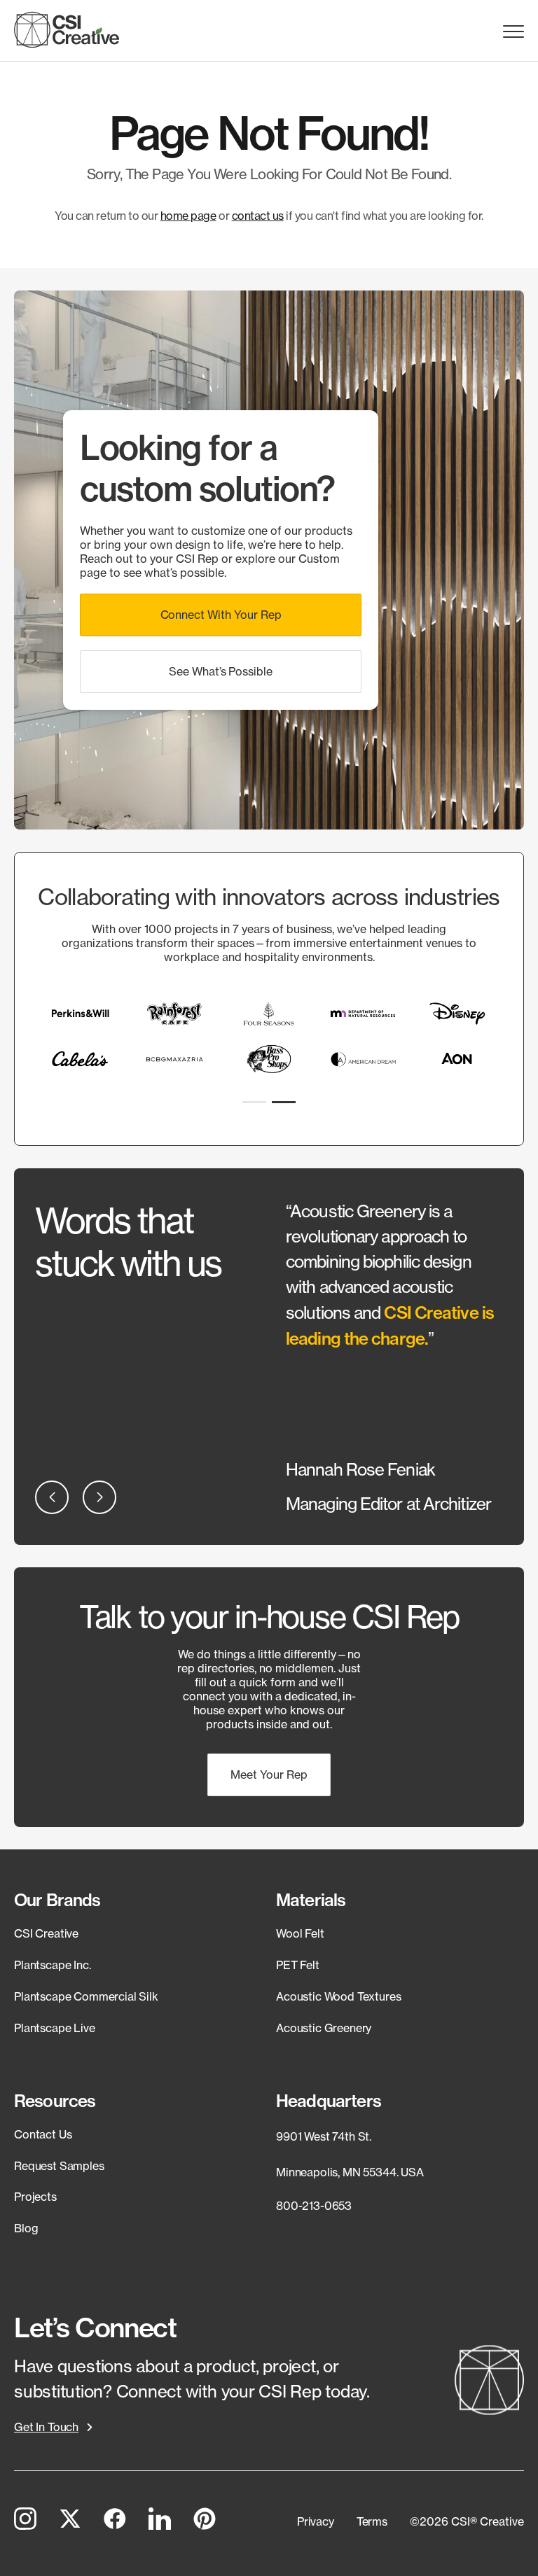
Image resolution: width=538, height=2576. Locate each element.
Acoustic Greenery (324, 2028)
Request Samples (59, 2166)
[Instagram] (25, 2521)
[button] (221, 615)
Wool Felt (300, 1933)
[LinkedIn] (160, 2521)
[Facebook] (115, 2521)
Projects (35, 2197)
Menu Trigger (513, 32)
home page (188, 216)
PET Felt (298, 1965)
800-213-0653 (314, 2206)
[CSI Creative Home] (67, 30)
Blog (26, 2228)
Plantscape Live (55, 2028)
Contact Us (43, 2134)
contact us (258, 216)
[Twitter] (70, 2521)
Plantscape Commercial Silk (86, 1996)
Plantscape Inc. (53, 1965)
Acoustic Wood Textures (338, 1996)
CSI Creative (46, 1933)
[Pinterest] (205, 2521)
